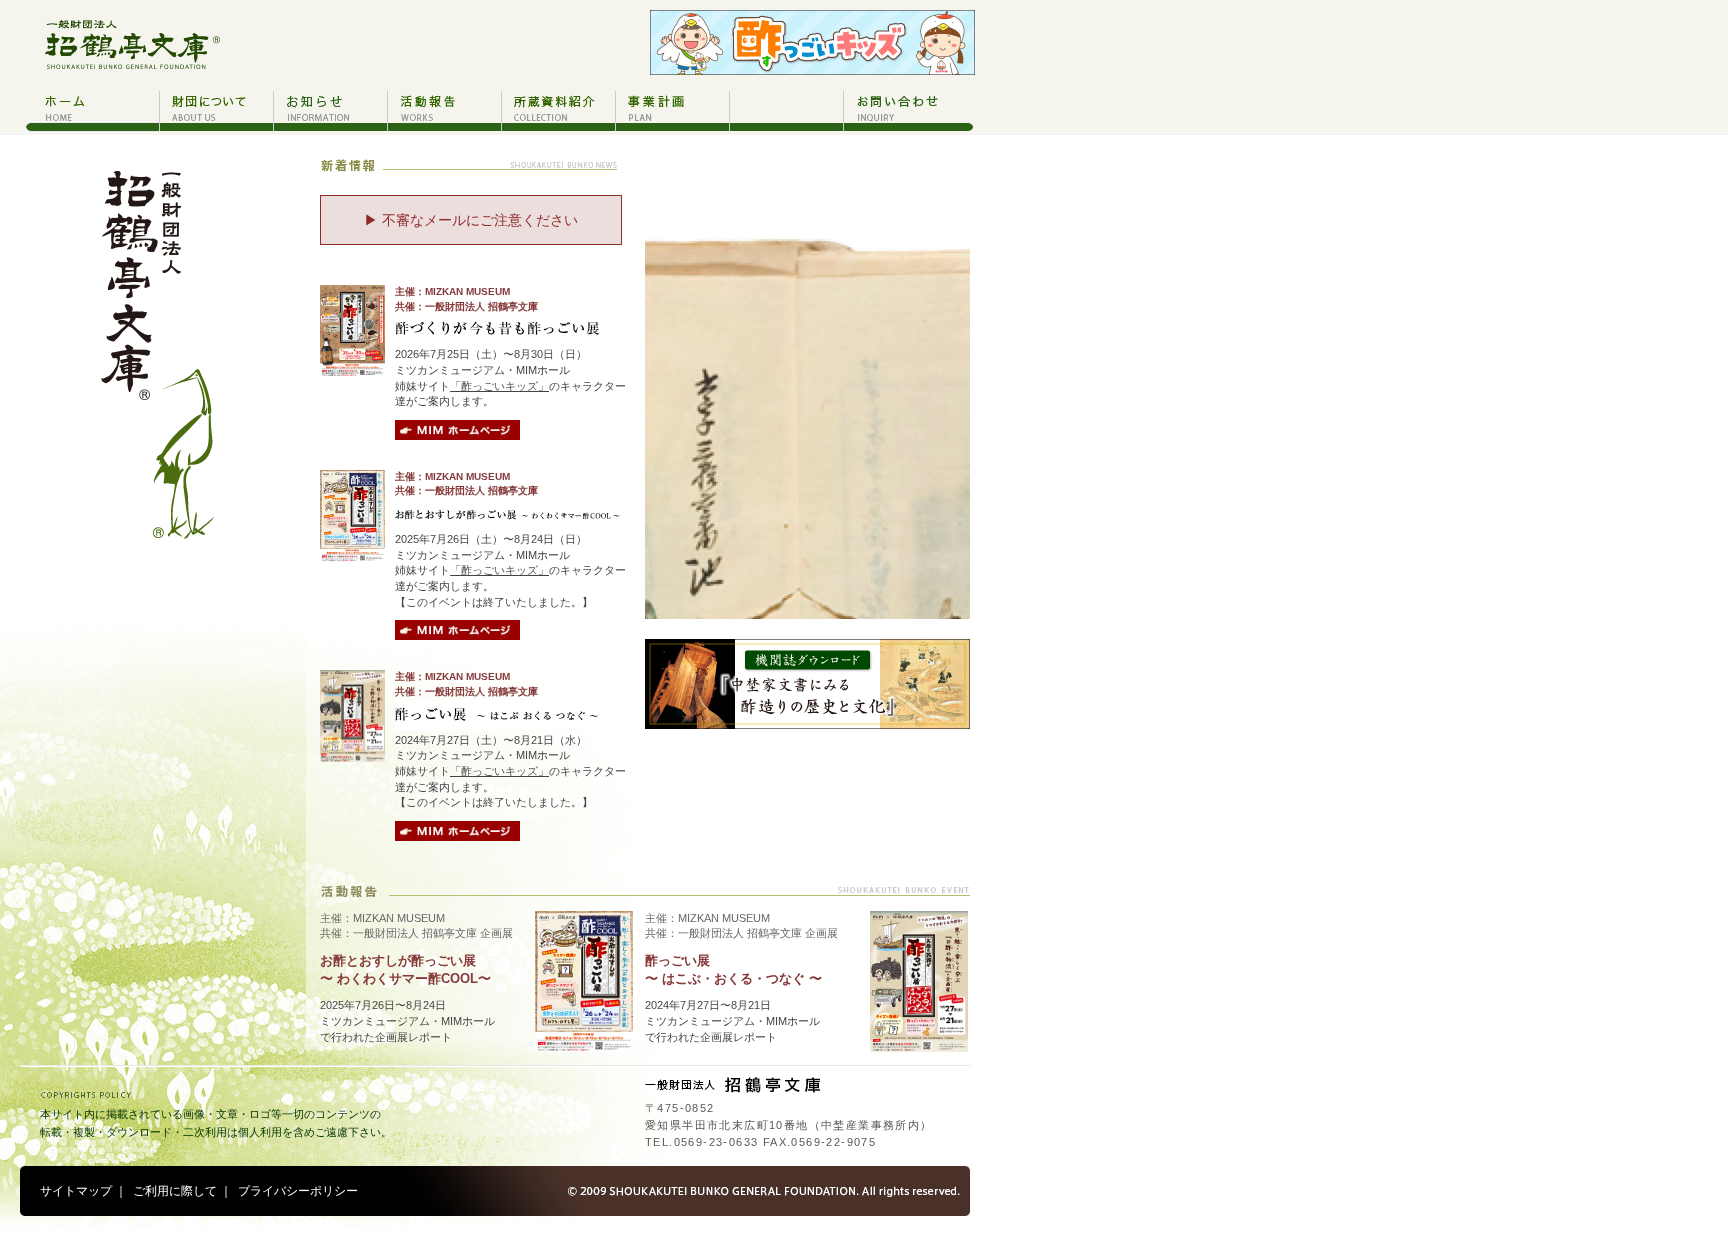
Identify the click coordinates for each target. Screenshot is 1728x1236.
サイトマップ (76, 1191)
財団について (216, 110)
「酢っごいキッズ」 (499, 386)
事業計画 (672, 110)
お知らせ (330, 110)
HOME (92, 110)
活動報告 (444, 110)
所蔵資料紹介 (558, 110)
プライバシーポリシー (298, 1191)
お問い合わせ (909, 110)
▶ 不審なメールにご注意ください (471, 220)
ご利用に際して (175, 1191)
